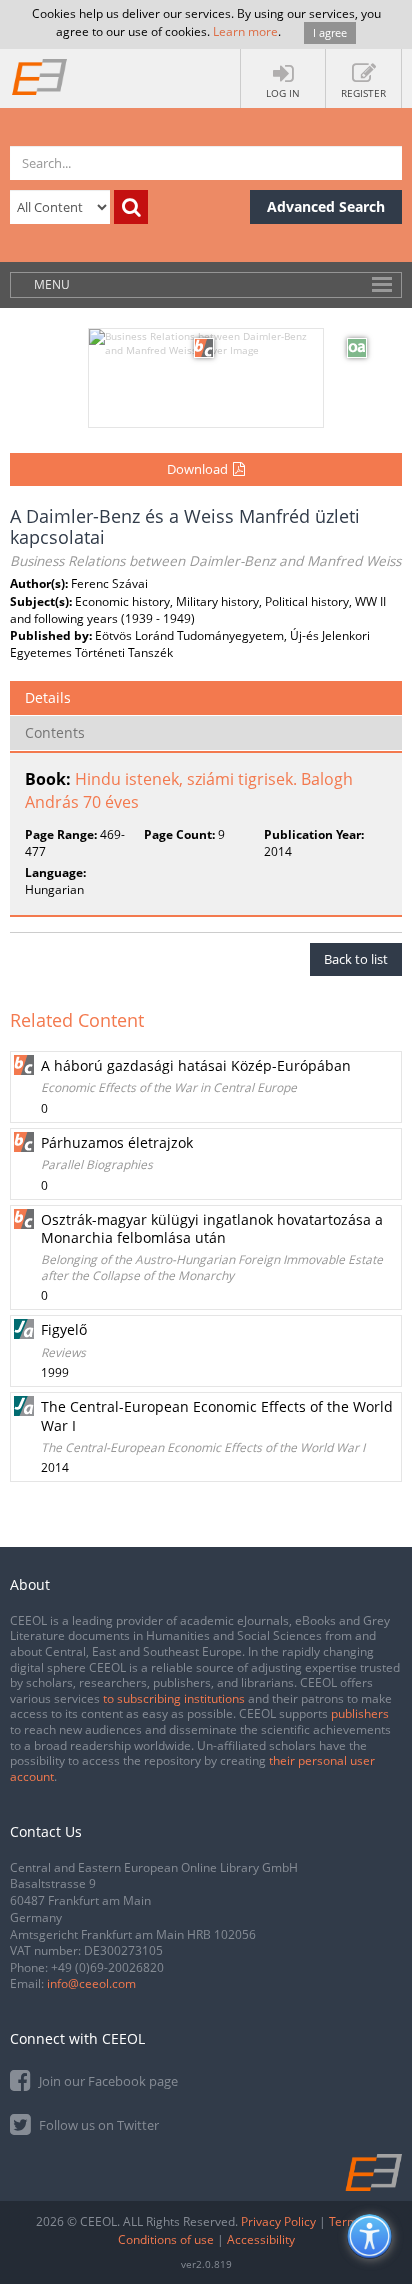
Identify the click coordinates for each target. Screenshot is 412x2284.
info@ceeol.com (91, 1983)
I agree (330, 32)
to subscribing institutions (174, 1698)
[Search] (131, 207)
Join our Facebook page (107, 2081)
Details (48, 697)
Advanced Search (326, 206)
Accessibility (261, 2239)
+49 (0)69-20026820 (107, 1967)
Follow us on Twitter (97, 2125)
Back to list (356, 959)
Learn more (245, 31)
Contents (55, 732)
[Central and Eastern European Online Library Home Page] (40, 76)
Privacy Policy (278, 2221)
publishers (360, 1713)
